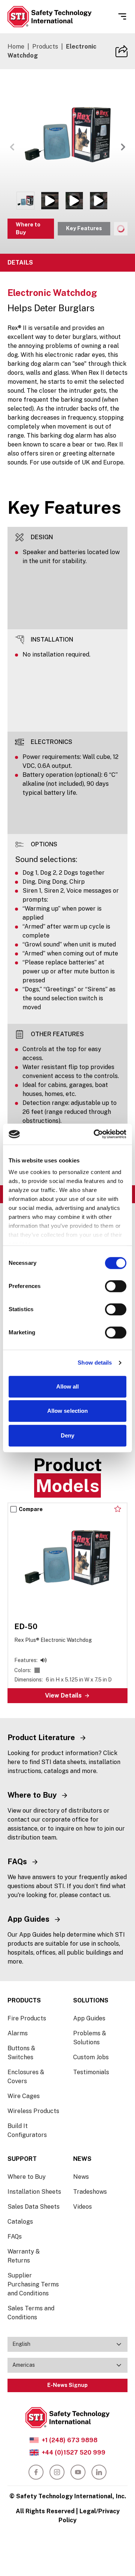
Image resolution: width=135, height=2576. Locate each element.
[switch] (116, 1286)
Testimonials (91, 2072)
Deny (67, 1435)
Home (16, 47)
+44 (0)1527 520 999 (73, 2453)
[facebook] (36, 2472)
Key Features (84, 228)
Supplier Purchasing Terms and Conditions (33, 2284)
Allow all (68, 1386)
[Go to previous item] (12, 147)
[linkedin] (99, 2472)
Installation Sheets (34, 2192)
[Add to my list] (118, 1509)
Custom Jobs (91, 2057)
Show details (95, 1363)
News (81, 2177)
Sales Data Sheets (34, 2207)
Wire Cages (24, 2096)
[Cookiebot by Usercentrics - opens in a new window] (95, 1134)
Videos (82, 2207)
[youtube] (78, 2472)
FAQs (15, 2237)
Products (45, 47)
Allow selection (68, 1411)
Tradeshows (90, 2192)
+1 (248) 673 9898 (70, 2440)
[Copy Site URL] (121, 51)
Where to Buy (28, 228)
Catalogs (20, 2222)
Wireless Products (33, 2111)
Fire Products (27, 2018)
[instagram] (57, 2472)
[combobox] (67, 2344)
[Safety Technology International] (49, 17)
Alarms (18, 2033)
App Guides (89, 2018)
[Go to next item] (123, 147)
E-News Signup (67, 2385)
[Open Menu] (122, 16)
